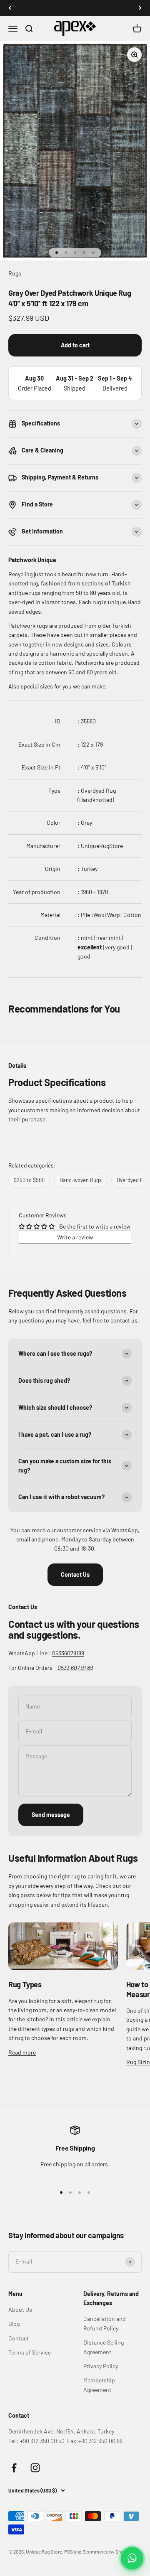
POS (69, 2551)
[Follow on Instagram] (35, 2468)
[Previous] (10, 8)
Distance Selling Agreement (104, 2347)
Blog (14, 2324)
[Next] (140, 8)
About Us (20, 2309)
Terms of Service (30, 2352)
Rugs (15, 273)
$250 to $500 (29, 1180)
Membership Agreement (99, 2385)
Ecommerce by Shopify (107, 2551)
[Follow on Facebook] (14, 2468)
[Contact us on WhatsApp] (132, 2558)
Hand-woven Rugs (81, 1180)
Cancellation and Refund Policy (105, 2323)
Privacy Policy (101, 2366)
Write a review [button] (75, 1237)
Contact (19, 2338)
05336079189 (68, 1653)
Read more (22, 2052)
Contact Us (75, 1574)
